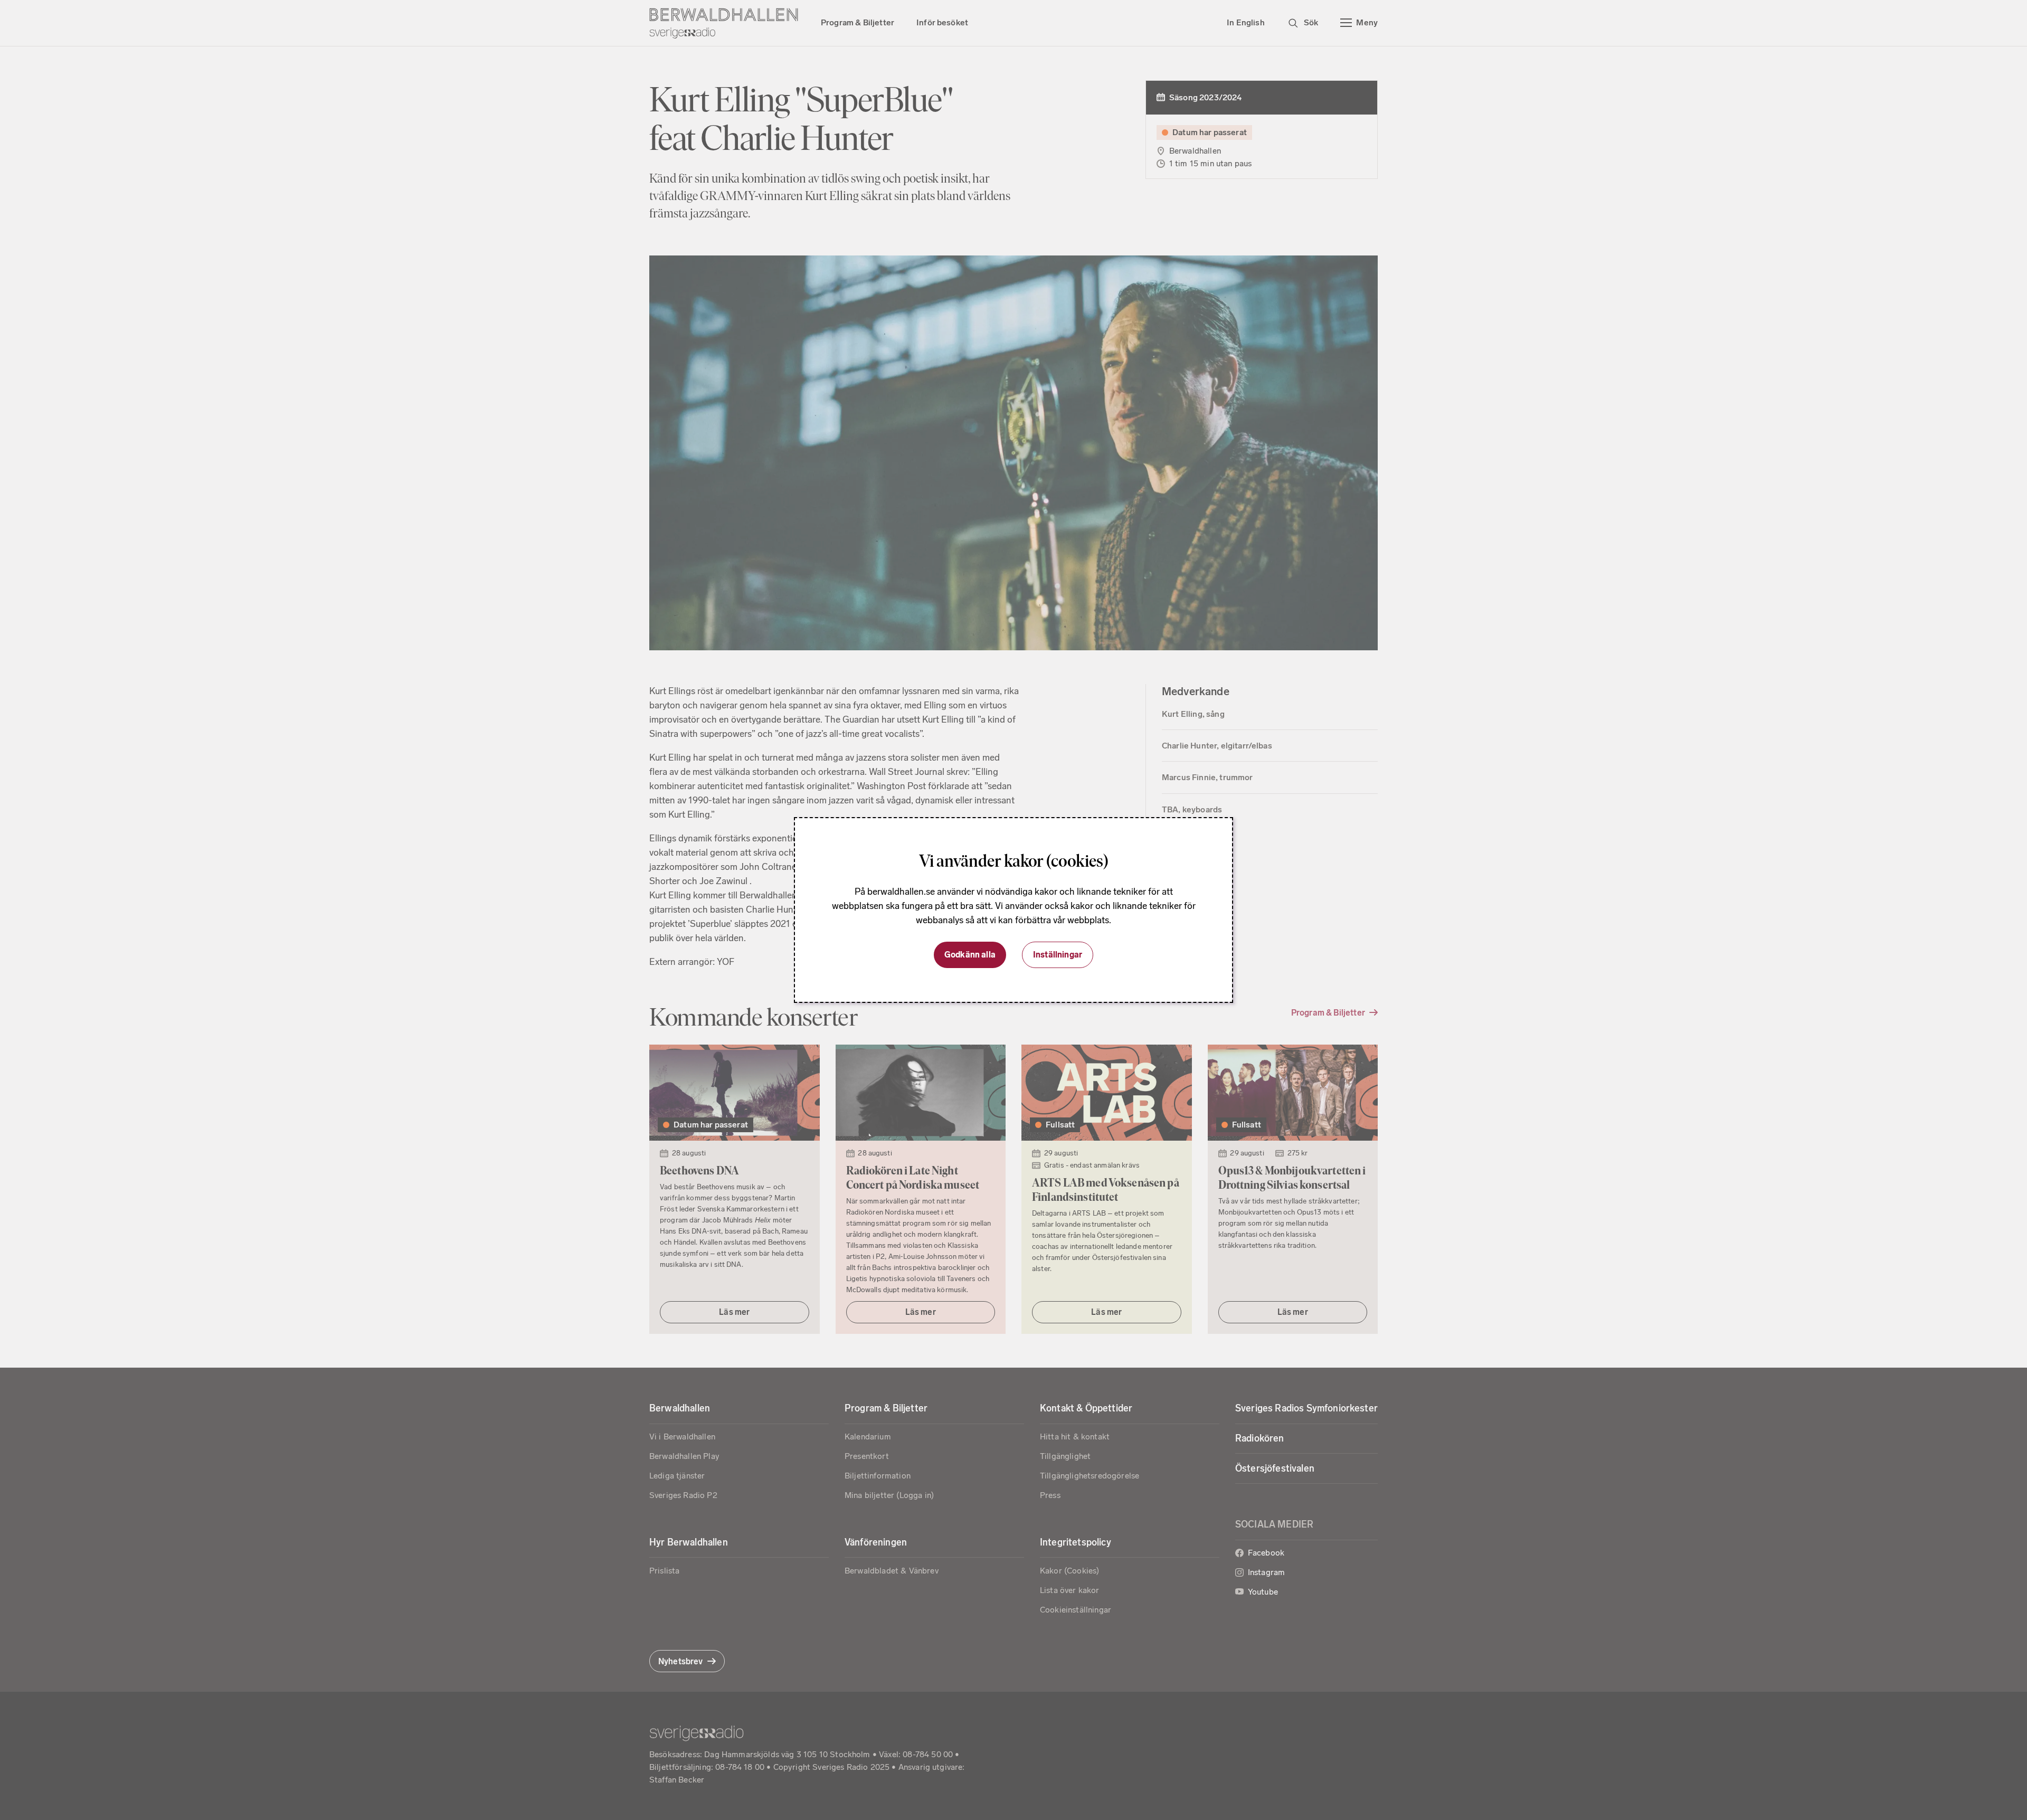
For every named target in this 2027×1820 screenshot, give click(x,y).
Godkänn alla (970, 955)
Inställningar (1058, 955)
